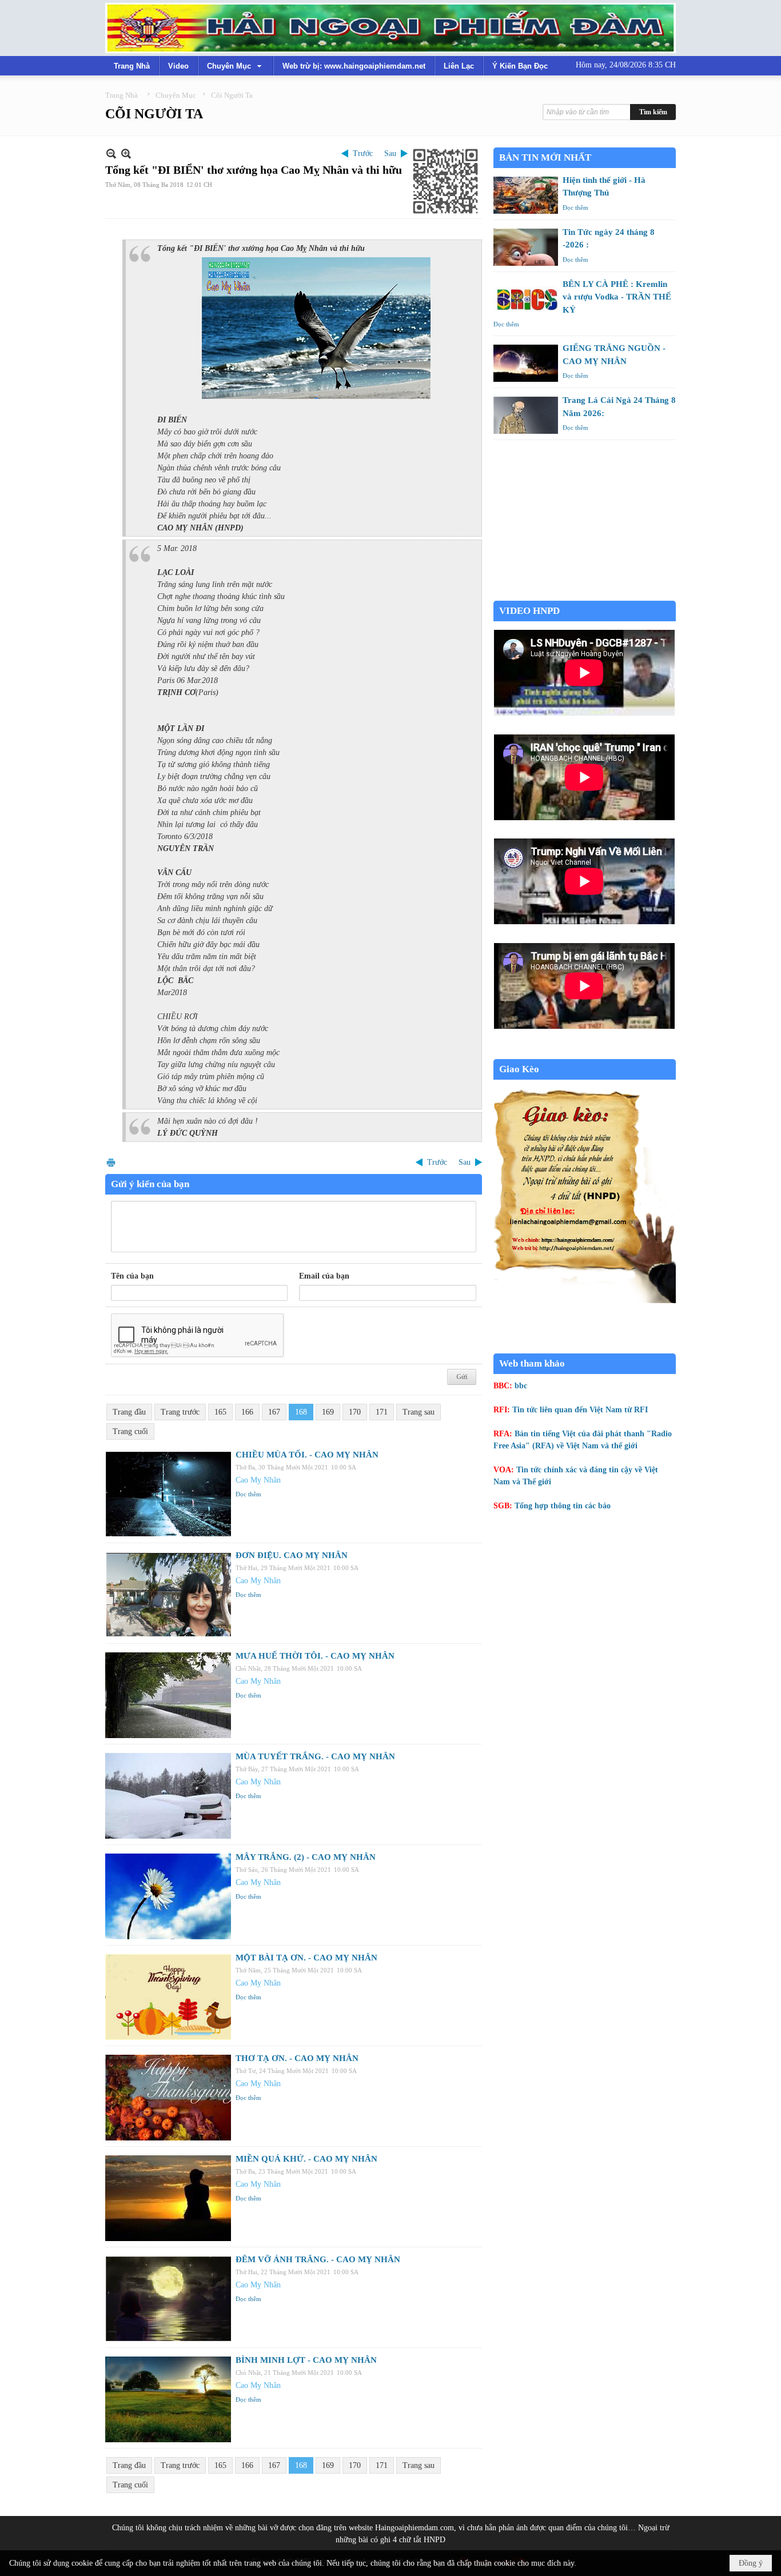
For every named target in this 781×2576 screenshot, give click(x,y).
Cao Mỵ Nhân (258, 1480)
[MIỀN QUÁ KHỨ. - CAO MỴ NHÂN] (168, 2198)
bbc (521, 1386)
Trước (363, 153)
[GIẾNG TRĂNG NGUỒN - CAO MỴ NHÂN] (526, 363)
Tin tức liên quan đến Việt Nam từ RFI (580, 1410)
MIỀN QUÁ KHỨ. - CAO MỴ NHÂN (306, 2159)
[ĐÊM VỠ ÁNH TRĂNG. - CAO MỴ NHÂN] (168, 2299)
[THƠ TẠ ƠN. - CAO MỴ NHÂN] (168, 2098)
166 (247, 1412)
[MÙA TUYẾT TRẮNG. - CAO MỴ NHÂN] (168, 1796)
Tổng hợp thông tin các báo (563, 1506)
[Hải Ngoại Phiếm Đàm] (390, 28)
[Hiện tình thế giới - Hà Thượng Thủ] (526, 195)
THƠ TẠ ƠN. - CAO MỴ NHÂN (297, 2058)
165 (220, 1412)
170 (355, 1412)
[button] (236, 66)
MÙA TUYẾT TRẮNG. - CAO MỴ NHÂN (315, 1756)
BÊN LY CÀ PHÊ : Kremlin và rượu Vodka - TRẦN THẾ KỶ (617, 297)
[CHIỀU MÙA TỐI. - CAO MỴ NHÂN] (168, 1494)
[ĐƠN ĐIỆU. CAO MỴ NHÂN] (168, 1595)
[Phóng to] (126, 153)
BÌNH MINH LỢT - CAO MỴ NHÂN (306, 2360)
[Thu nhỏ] (111, 153)
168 (301, 1412)
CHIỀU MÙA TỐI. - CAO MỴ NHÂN (307, 1455)
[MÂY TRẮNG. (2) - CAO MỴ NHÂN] (168, 1896)
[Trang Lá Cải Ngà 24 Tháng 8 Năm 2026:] (526, 415)
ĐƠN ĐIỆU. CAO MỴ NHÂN (292, 1555)
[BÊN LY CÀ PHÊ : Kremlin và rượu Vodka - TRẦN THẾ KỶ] (526, 299)
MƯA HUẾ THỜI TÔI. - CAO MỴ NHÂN (315, 1656)
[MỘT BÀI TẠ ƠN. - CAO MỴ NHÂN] (168, 1997)
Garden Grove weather (585, 595)
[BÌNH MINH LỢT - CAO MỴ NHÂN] (168, 2399)
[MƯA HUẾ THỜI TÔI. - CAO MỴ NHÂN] (168, 1695)
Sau (390, 153)
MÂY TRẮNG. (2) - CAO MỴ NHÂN (306, 1857)
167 (274, 1412)
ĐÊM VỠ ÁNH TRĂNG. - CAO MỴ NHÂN (318, 2259)
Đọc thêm (248, 1494)
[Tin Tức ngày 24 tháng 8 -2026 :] (526, 247)
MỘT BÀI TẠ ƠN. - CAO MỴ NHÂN (306, 1958)
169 (328, 1412)
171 (382, 1412)
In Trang (111, 1162)
